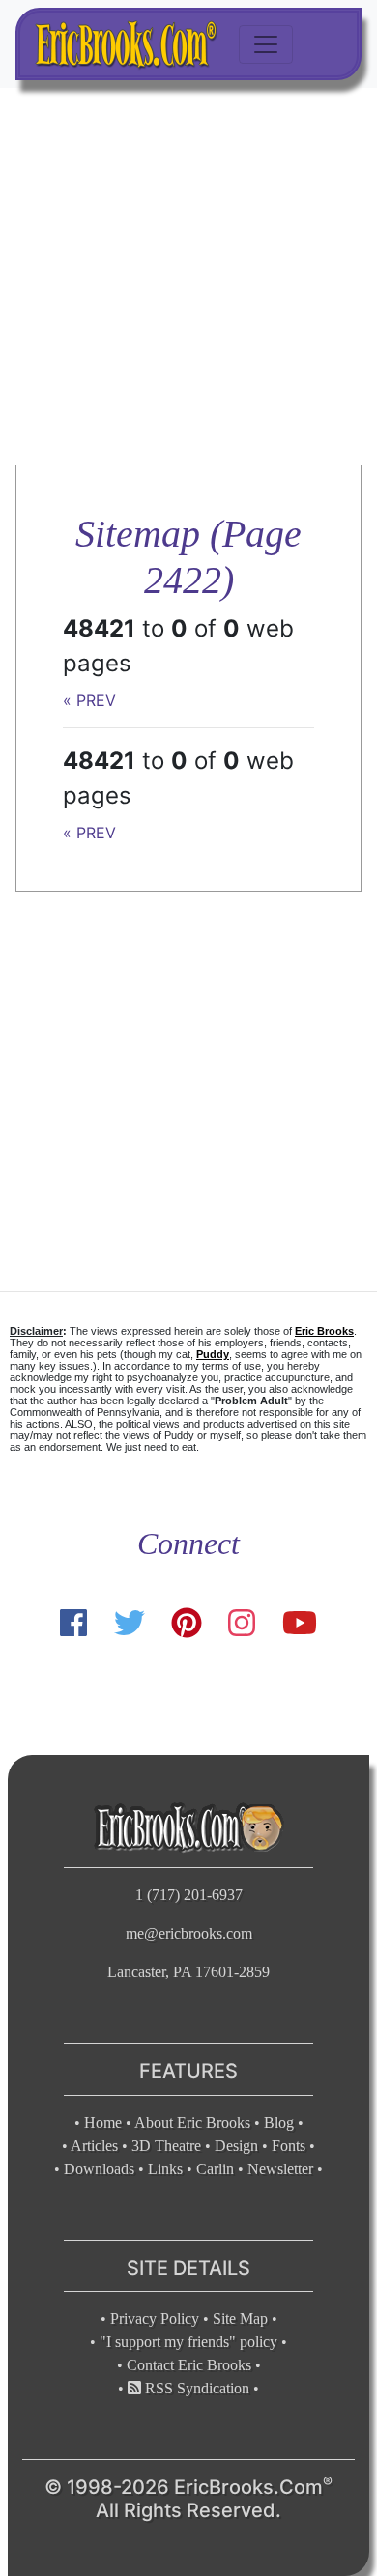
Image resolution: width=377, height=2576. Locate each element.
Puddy (213, 1354)
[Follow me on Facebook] (73, 1623)
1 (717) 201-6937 (189, 1895)
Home (103, 2123)
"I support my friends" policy (188, 2342)
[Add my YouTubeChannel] (300, 1623)
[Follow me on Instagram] (242, 1623)
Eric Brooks (324, 1331)
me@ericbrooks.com (189, 1933)
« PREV (89, 700)
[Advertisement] (188, 276)
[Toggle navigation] (266, 44)
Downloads (99, 2169)
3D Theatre (166, 2146)
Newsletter (280, 2169)
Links (165, 2169)
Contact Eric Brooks (189, 2365)
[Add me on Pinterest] (187, 1623)
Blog (279, 2123)
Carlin (215, 2169)
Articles (94, 2146)
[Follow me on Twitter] (129, 1623)
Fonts (289, 2146)
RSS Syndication (195, 2388)
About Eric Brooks (192, 2123)
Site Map (240, 2319)
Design (236, 2146)
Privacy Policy (155, 2319)
